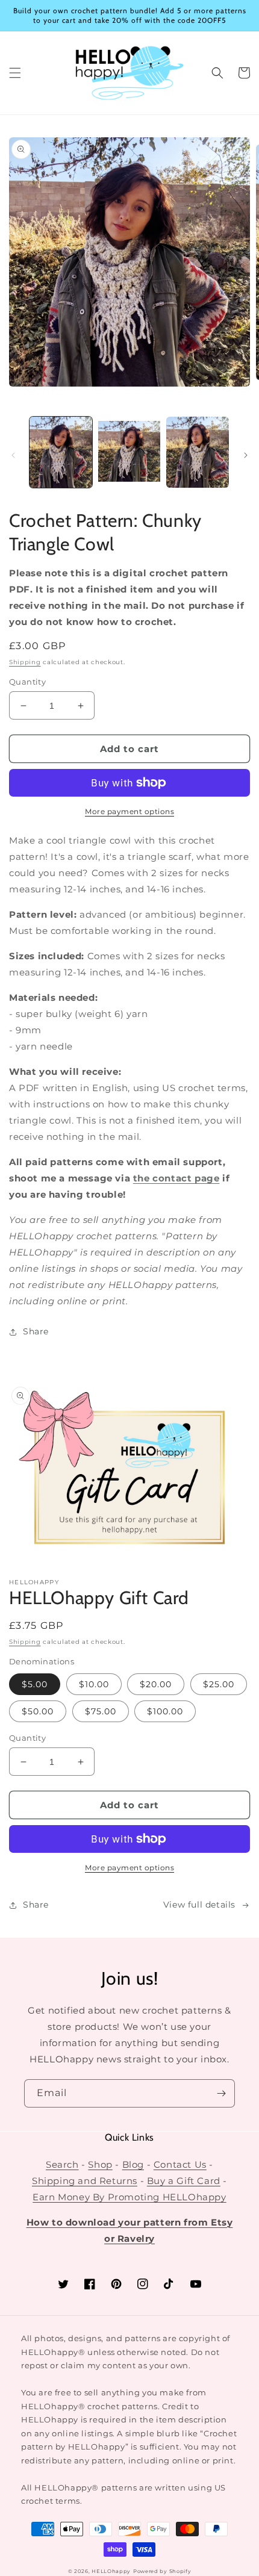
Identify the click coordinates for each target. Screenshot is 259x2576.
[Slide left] (13, 455)
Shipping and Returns (85, 2181)
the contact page (176, 1178)
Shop (100, 2164)
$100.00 (165, 1711)
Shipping (25, 662)
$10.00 (94, 1684)
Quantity (27, 682)
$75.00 (101, 1711)
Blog (133, 2164)
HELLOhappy (111, 2571)
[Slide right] (246, 455)
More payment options (129, 811)
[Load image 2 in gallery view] (129, 452)
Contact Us (180, 2164)
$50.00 (38, 1711)
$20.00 (156, 1684)
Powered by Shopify (162, 2571)
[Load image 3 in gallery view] (198, 452)
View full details (199, 1905)
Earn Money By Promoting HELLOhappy (129, 2197)
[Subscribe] (221, 2093)
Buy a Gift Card (184, 2181)
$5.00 (35, 1684)
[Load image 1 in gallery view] (61, 452)
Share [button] (36, 1331)
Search (62, 2164)
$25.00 (219, 1684)
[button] (15, 73)
